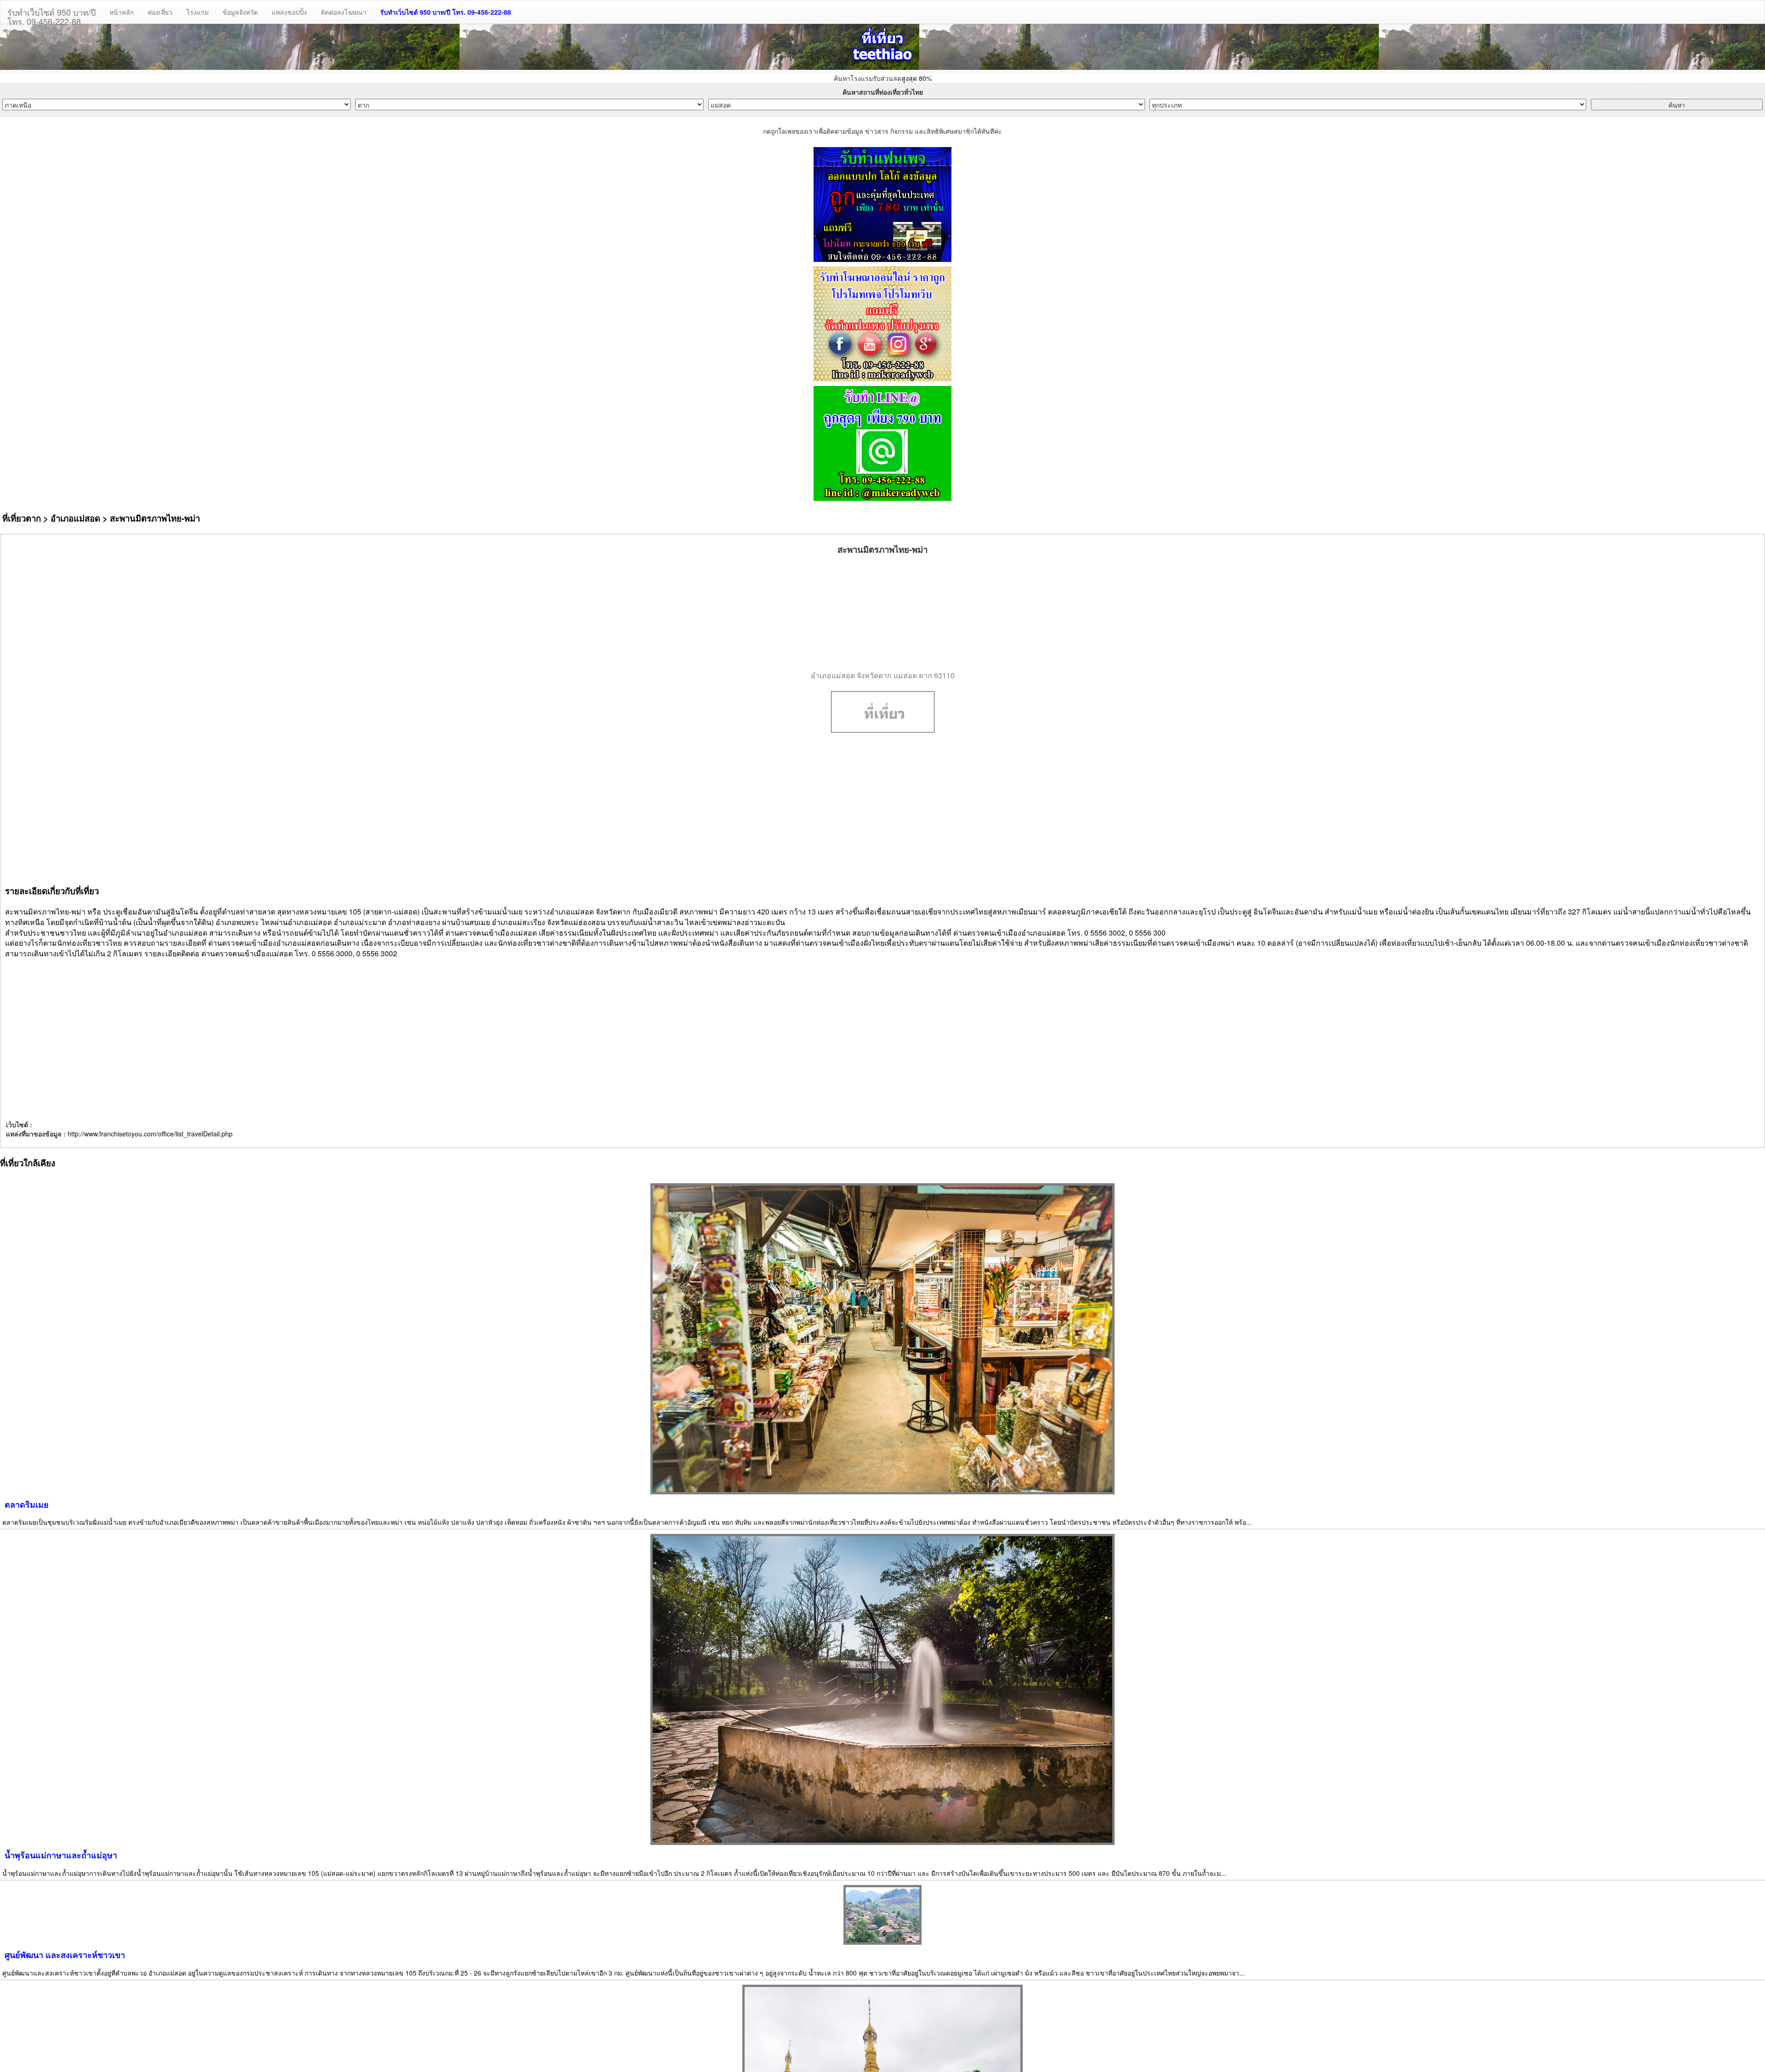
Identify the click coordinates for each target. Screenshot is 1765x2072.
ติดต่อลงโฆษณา (344, 12)
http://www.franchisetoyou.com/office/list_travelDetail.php (150, 1134)
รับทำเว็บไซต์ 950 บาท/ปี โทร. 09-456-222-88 (446, 12)
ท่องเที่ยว (160, 12)
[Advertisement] (882, 613)
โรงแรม (197, 12)
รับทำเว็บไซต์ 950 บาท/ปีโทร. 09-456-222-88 (51, 15)
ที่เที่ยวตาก (22, 518)
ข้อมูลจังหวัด (240, 12)
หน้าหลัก (122, 12)
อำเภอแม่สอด (75, 518)
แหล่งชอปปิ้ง (289, 12)
